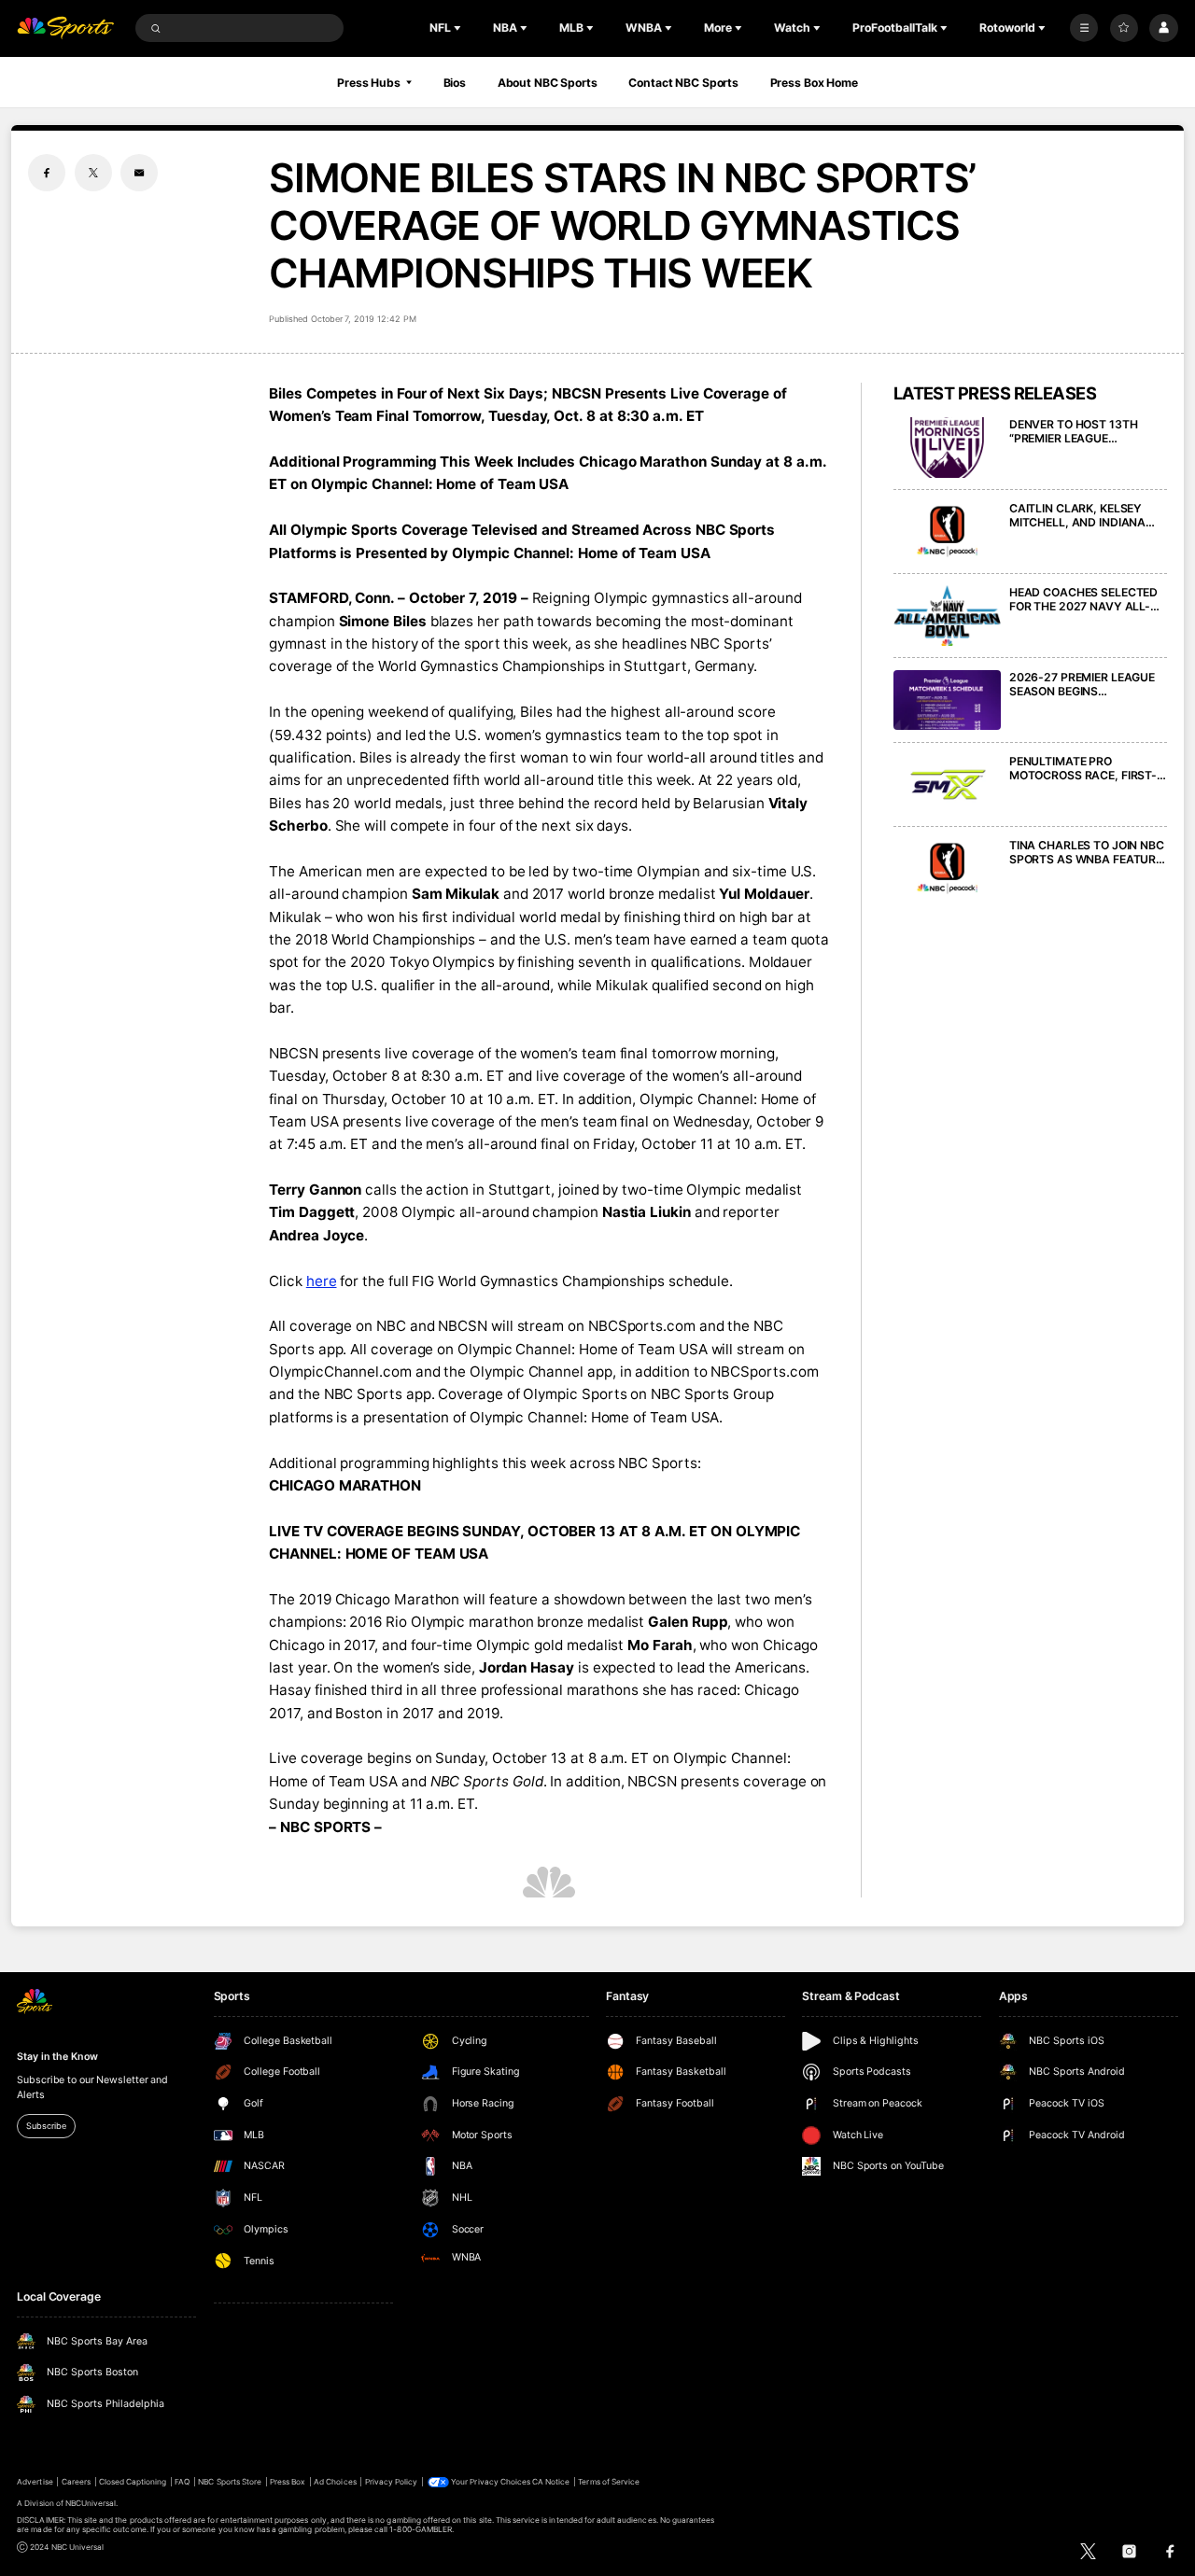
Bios (455, 83)
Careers (76, 2482)
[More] (1084, 28)
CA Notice (551, 2482)
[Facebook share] (47, 173)
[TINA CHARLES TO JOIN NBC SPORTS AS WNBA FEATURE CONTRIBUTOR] (947, 868)
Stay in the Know (57, 2057)
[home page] (65, 28)
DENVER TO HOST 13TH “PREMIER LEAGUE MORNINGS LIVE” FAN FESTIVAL (1074, 431)
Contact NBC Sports (683, 83)
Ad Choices (335, 2482)
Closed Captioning (133, 2482)
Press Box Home (814, 83)
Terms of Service (609, 2482)
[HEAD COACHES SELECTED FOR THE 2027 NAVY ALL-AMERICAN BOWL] (947, 616)
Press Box (288, 2482)
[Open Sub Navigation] (459, 28)
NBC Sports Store (230, 2482)
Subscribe (46, 2126)
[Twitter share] (93, 173)
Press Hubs (369, 83)
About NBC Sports (548, 83)
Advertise (35, 2482)
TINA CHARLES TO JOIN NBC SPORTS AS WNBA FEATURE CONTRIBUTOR (1087, 852)
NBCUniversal (91, 2503)
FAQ (182, 2482)
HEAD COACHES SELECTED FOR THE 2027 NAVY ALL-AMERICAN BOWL (1083, 599)
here (322, 1281)
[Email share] (139, 173)
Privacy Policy (392, 2482)
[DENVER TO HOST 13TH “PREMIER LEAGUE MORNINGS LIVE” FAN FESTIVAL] (947, 448)
